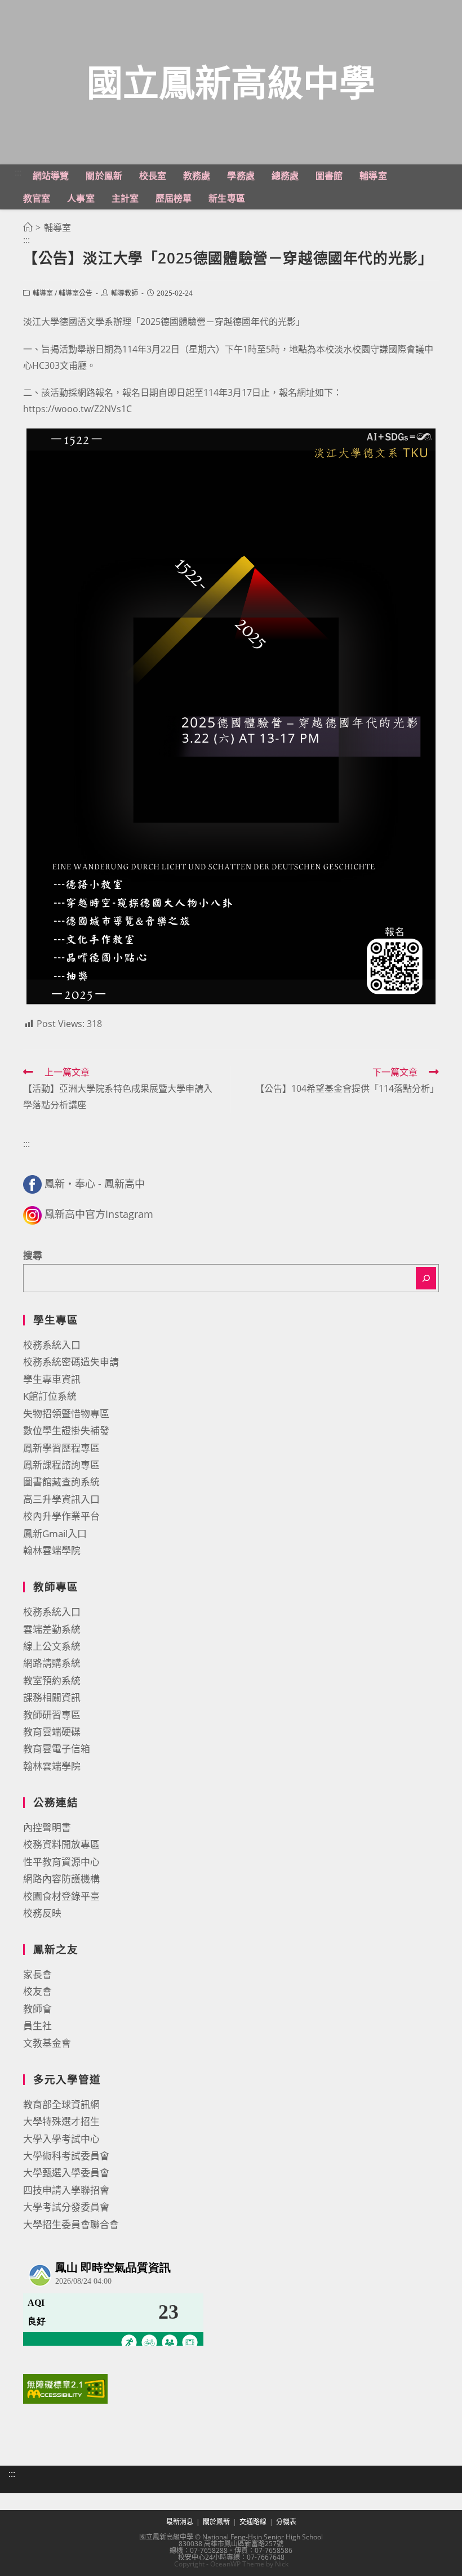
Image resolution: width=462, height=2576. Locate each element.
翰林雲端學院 (52, 1550)
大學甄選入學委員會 (66, 2173)
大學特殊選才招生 (61, 2121)
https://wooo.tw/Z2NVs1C (77, 409)
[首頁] (28, 227)
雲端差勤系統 (52, 1629)
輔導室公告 (75, 293)
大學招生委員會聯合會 (71, 2224)
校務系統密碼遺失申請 (71, 1362)
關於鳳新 (216, 2522)
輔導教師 (125, 293)
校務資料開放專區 (61, 1844)
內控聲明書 (47, 1827)
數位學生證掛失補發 (66, 1430)
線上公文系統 (52, 1646)
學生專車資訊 (52, 1379)
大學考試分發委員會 (66, 2207)
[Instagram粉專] (32, 1214)
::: (18, 172)
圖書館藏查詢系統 (61, 1482)
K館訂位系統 (50, 1396)
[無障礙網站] (65, 2388)
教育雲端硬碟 (52, 1732)
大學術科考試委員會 (66, 2156)
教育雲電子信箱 (57, 1749)
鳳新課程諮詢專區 (61, 1465)
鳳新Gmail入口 (55, 1533)
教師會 (37, 2009)
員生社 (37, 2026)
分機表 (286, 2522)
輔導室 (43, 293)
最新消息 (180, 2522)
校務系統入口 (52, 1345)
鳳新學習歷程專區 (61, 1448)
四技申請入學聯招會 (66, 2190)
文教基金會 (47, 2043)
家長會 (37, 1974)
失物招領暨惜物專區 (66, 1414)
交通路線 (253, 2522)
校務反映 (42, 1913)
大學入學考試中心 (61, 2139)
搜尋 (33, 1255)
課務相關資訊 (52, 1697)
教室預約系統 (52, 1680)
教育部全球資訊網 (61, 2104)
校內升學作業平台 (61, 1516)
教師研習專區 (52, 1715)
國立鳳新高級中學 (231, 82)
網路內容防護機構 (61, 1879)
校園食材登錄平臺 (61, 1896)
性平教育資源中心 (61, 1862)
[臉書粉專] (32, 1184)
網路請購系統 (52, 1663)
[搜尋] (426, 1278)
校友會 (37, 1991)
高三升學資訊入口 (61, 1499)
